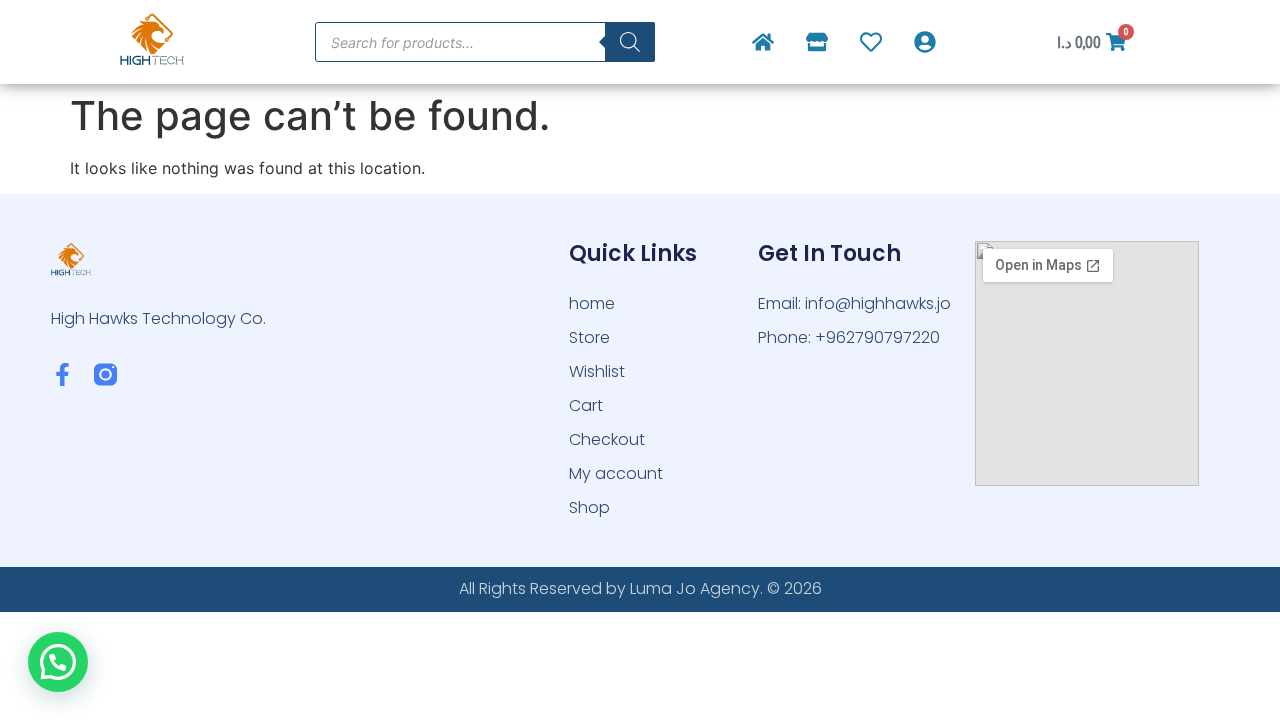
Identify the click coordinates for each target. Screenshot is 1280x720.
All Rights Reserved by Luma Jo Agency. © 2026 (640, 588)
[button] (58, 662)
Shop (589, 507)
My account (616, 473)
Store (589, 337)
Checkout (607, 439)
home (592, 303)
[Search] (630, 42)
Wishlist (597, 371)
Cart (586, 405)
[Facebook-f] (62, 374)
